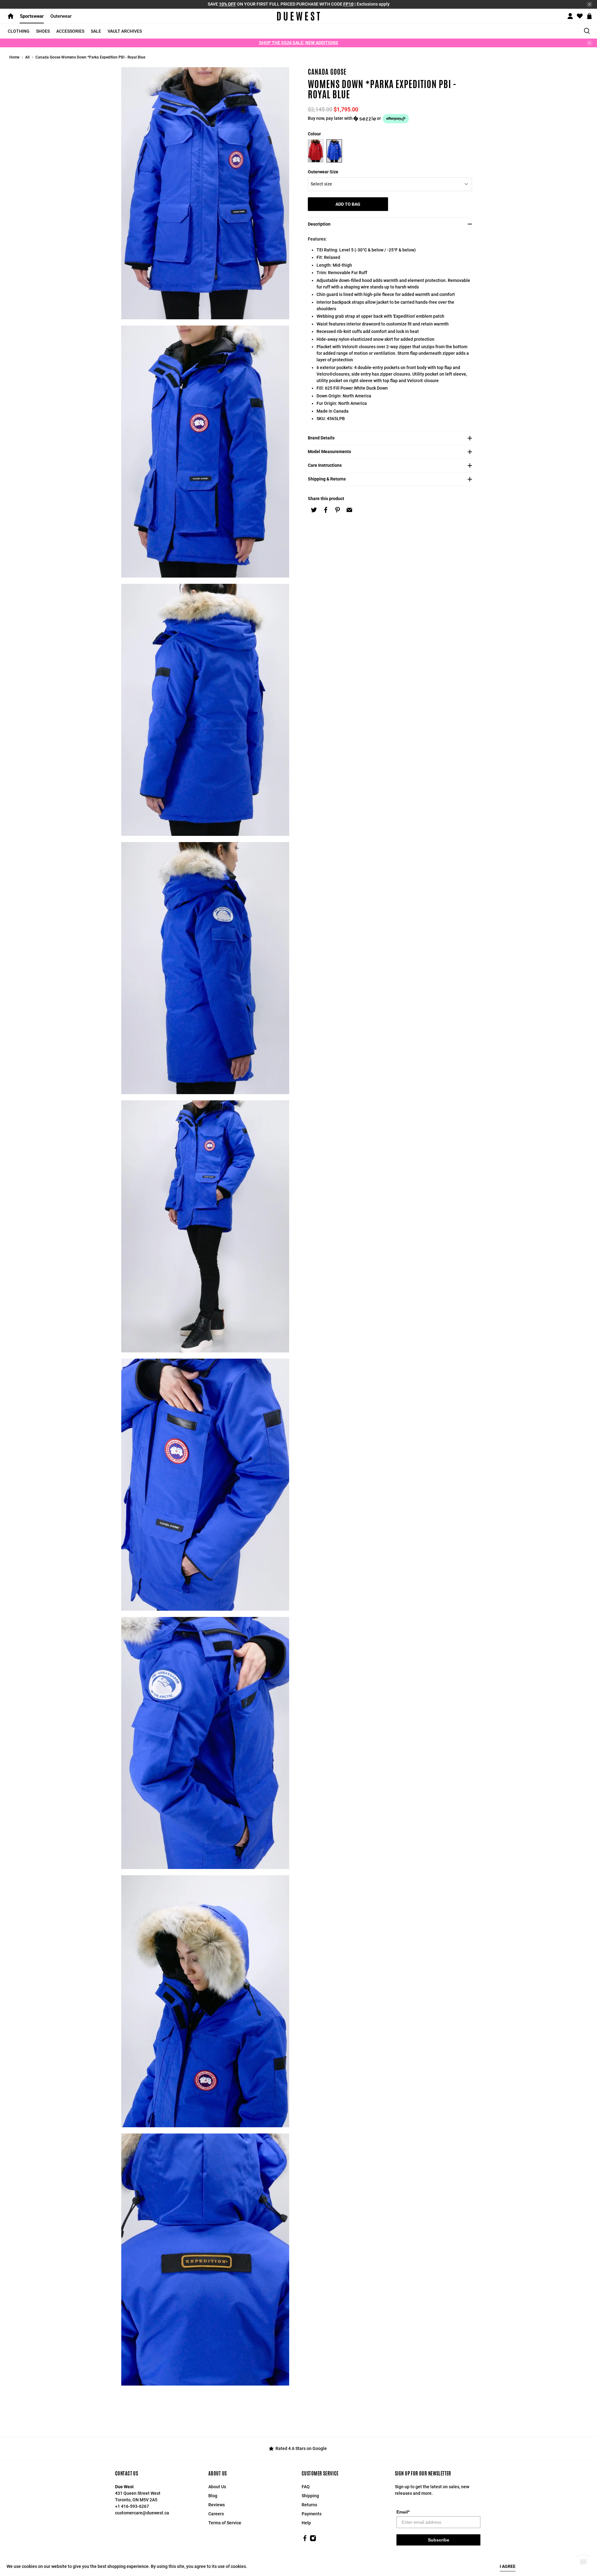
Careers (216, 2514)
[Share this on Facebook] (326, 510)
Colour (314, 134)
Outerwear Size (323, 172)
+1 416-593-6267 (132, 2506)
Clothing (19, 31)
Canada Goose (327, 72)
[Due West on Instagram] (313, 2540)
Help (306, 2523)
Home (14, 57)
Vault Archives (125, 31)
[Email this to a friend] (349, 510)
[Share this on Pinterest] (337, 510)
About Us (217, 2487)
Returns (309, 2505)
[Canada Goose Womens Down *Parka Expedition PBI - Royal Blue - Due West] (205, 193)
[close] (590, 4)
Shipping (310, 2496)
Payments (312, 2514)
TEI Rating (327, 250)
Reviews (217, 2505)
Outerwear (61, 16)
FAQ (306, 2487)
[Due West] (299, 16)
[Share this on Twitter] (314, 510)
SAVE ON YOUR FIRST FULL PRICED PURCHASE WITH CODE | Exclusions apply (299, 4)
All (27, 57)
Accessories (70, 31)
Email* (403, 2512)
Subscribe (439, 2540)
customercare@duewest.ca (142, 2513)
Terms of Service (225, 2523)
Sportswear (32, 16)
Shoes (43, 31)
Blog (213, 2496)
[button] (392, 119)
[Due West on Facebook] (305, 2540)
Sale (96, 31)
